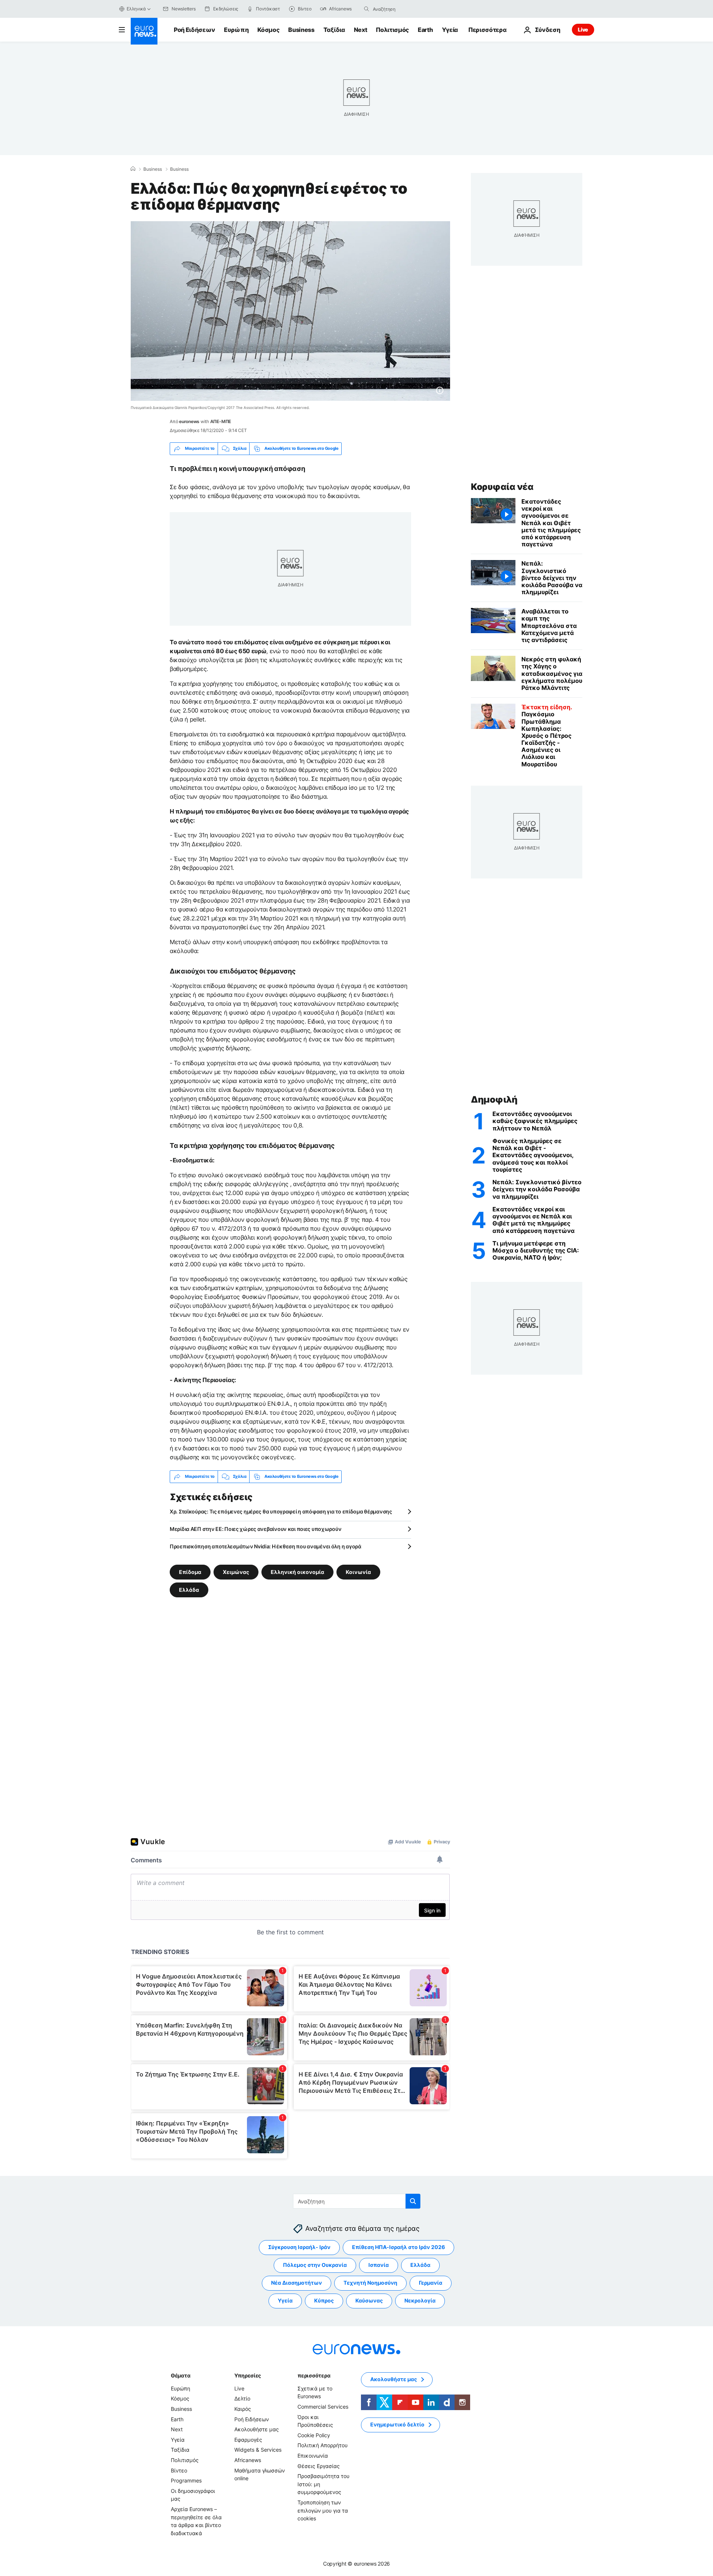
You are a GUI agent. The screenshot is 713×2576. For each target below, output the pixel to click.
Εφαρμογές (248, 2440)
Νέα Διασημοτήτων (297, 2283)
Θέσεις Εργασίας (319, 2466)
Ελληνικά (136, 9)
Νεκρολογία (420, 2300)
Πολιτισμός (392, 30)
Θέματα (180, 2375)
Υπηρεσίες (248, 2375)
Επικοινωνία (313, 2456)
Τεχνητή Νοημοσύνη (370, 2283)
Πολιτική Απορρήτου (323, 2445)
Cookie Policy (314, 2435)
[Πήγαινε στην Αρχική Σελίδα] (144, 31)
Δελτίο (242, 2398)
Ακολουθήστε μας (257, 2429)
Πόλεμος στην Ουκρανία (315, 2265)
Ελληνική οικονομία (297, 1572)
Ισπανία (379, 2265)
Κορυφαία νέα (502, 487)
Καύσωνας (369, 2300)
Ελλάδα (189, 1589)
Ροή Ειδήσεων (194, 30)
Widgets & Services (258, 2450)
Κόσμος (268, 30)
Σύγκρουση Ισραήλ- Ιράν (299, 2247)
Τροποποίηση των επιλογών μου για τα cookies (323, 2510)
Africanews (248, 2460)
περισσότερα (314, 2375)
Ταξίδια (334, 30)
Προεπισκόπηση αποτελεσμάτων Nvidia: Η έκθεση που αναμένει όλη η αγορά (266, 1546)
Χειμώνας (236, 1572)
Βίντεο (179, 2470)
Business (301, 30)
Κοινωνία (358, 1572)
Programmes (186, 2480)
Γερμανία (431, 2283)
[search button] (367, 9)
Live (583, 30)
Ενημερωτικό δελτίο (397, 2424)
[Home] (133, 169)
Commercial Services (323, 2407)
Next (361, 30)
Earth (425, 30)
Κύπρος (324, 2300)
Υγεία (450, 30)
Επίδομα (190, 1572)
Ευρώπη (236, 30)
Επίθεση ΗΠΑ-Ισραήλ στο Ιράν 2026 (398, 2247)
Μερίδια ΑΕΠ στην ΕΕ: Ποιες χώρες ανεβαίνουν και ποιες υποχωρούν (255, 1529)
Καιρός (243, 2409)
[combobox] (404, 9)
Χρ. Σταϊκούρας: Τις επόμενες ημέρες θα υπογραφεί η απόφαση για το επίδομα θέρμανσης (281, 1511)
